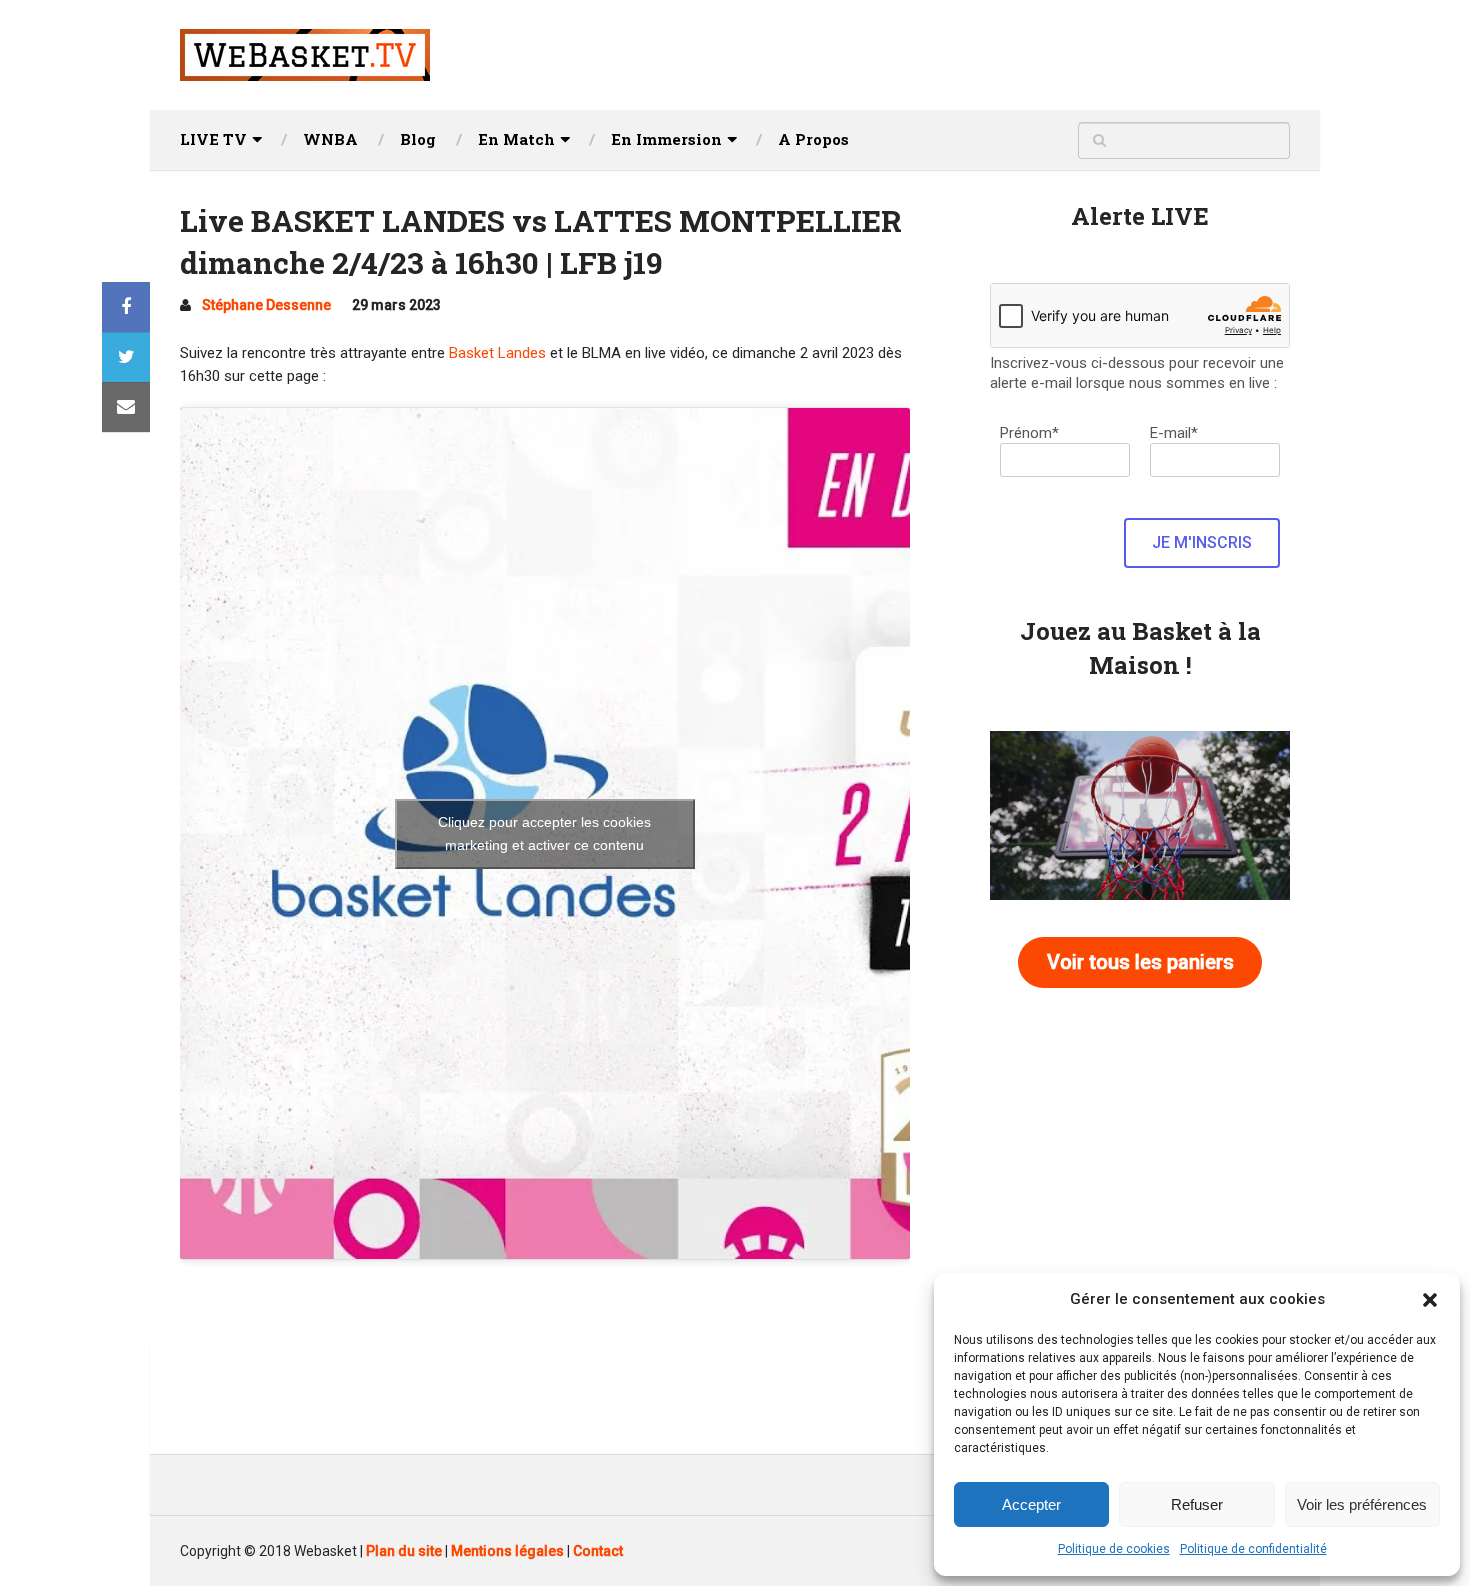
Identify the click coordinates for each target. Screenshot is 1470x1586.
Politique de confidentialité (1253, 1549)
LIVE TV (213, 139)
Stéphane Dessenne (266, 305)
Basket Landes (497, 353)
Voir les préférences (1362, 1504)
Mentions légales (507, 1551)
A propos (813, 139)
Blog (418, 139)
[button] (1430, 1300)
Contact (598, 1551)
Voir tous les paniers (1140, 962)
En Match (516, 139)
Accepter (1031, 1504)
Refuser (1197, 1504)
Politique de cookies (1114, 1549)
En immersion (666, 139)
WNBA (330, 139)
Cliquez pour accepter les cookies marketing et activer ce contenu (544, 833)
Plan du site (404, 1551)
